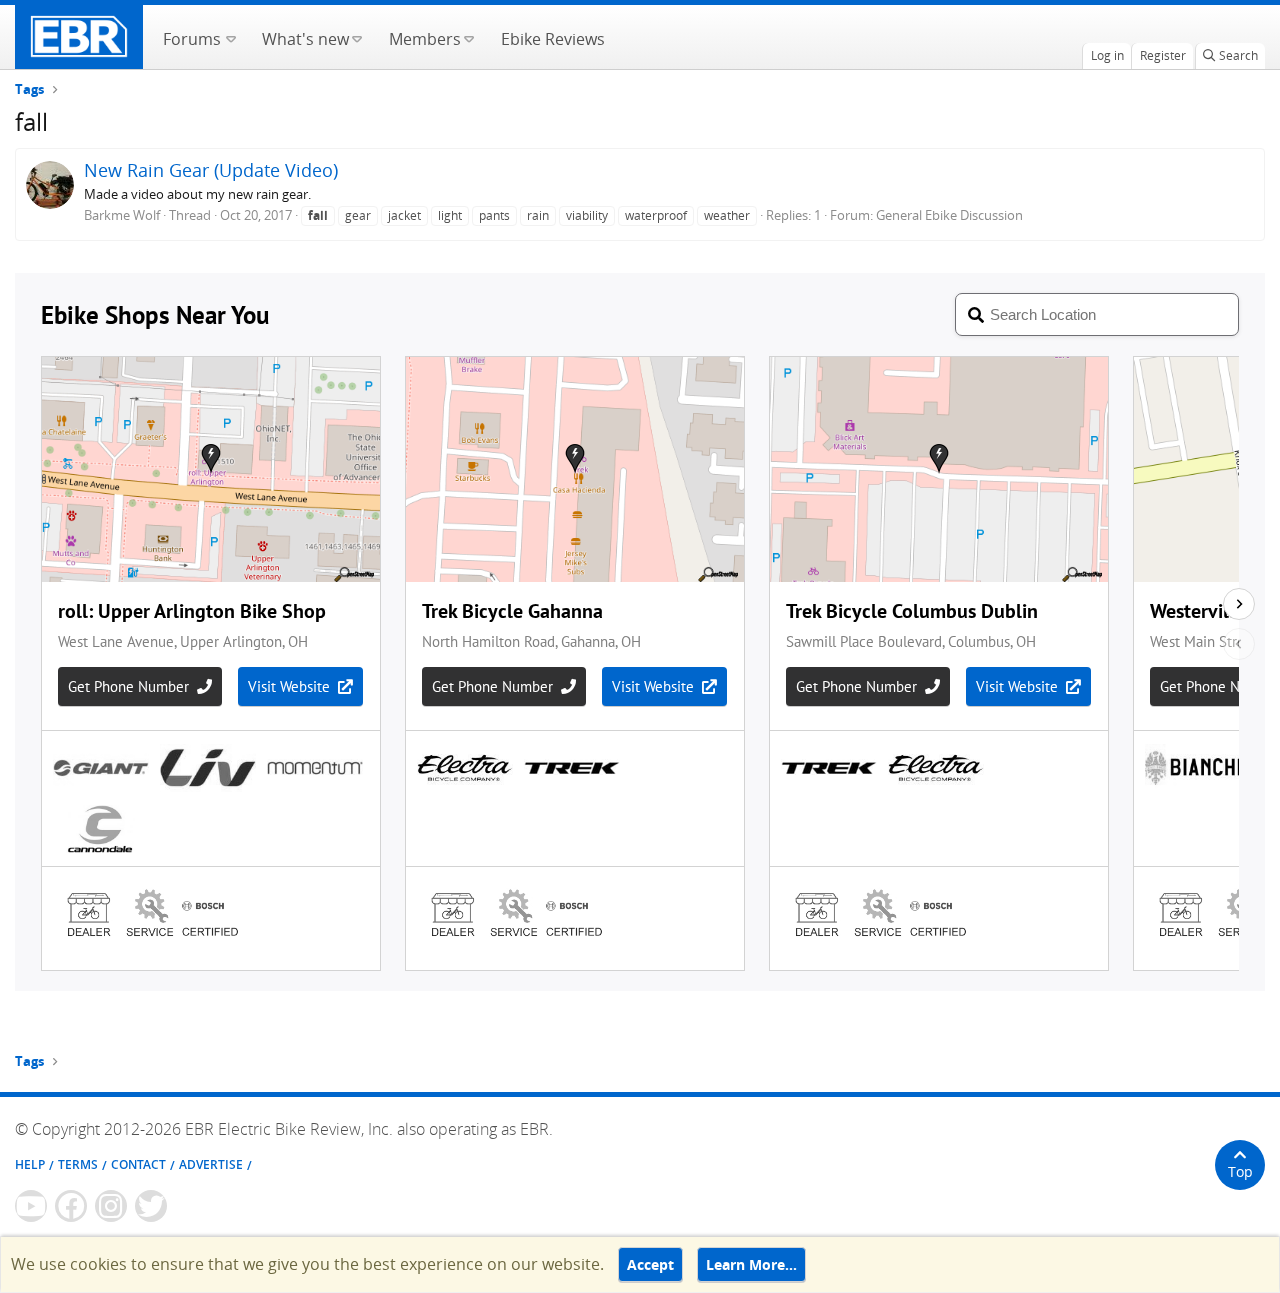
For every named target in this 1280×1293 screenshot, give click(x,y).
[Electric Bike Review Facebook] (71, 1206)
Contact (138, 1164)
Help (30, 1164)
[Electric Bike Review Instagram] (111, 1206)
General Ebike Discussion (949, 215)
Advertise (211, 1164)
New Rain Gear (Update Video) (211, 170)
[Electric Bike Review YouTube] (31, 1206)
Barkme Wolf (122, 215)
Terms (78, 1164)
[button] (230, 37)
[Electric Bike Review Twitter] (151, 1206)
